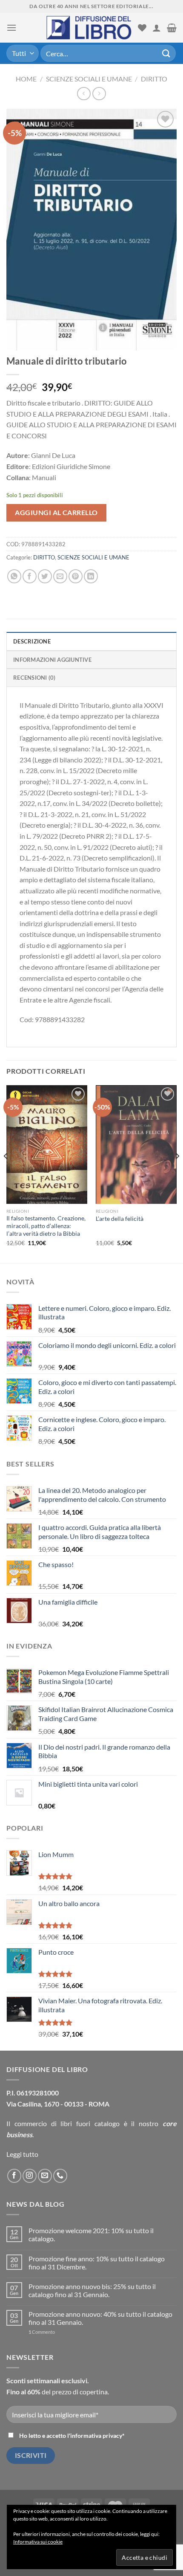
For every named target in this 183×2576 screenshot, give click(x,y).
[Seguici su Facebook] (14, 2176)
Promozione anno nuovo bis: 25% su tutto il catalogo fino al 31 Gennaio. (92, 2290)
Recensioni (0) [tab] (34, 678)
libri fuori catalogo (90, 2123)
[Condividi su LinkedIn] (91, 576)
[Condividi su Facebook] (30, 576)
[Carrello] (172, 28)
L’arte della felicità (120, 1219)
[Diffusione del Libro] (89, 28)
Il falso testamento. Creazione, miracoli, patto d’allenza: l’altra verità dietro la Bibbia (46, 1226)
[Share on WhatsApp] (14, 576)
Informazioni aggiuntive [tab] (52, 660)
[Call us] (60, 2176)
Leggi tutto (22, 2154)
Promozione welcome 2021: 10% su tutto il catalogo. (91, 2234)
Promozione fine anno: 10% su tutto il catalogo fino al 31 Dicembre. (97, 2263)
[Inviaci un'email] (45, 2176)
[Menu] (11, 28)
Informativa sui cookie (38, 2542)
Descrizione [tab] (32, 641)
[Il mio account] (157, 28)
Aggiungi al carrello (56, 512)
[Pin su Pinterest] (76, 576)
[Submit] (166, 53)
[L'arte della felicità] (136, 1148)
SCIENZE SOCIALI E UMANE (89, 79)
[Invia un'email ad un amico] (60, 576)
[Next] (177, 1173)
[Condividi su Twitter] (45, 576)
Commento (42, 2332)
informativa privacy (96, 2435)
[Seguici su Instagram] (30, 2176)
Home (26, 79)
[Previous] (6, 1173)
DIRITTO (154, 79)
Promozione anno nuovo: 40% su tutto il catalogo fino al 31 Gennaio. (100, 2318)
